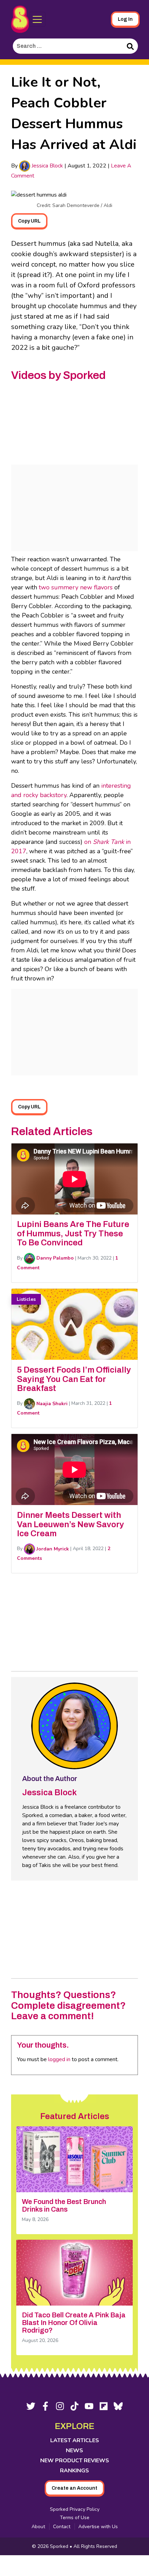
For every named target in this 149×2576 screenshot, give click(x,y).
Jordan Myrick (52, 1549)
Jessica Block (47, 166)
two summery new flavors (76, 587)
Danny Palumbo (54, 1258)
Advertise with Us (98, 2527)
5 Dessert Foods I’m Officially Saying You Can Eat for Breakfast (74, 1379)
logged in (59, 2059)
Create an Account (74, 2488)
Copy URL (29, 221)
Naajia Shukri (51, 1404)
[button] (37, 19)
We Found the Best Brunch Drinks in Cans (64, 2205)
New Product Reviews (75, 2461)
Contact (62, 2527)
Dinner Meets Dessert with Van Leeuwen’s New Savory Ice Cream (71, 1524)
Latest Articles (75, 2440)
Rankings (74, 2471)
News (74, 2450)
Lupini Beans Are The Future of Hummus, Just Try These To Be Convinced (73, 1233)
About (38, 2527)
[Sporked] (20, 19)
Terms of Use (75, 2518)
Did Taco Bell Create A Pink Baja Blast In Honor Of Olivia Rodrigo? (74, 2323)
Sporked (60, 2546)
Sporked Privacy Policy (75, 2509)
